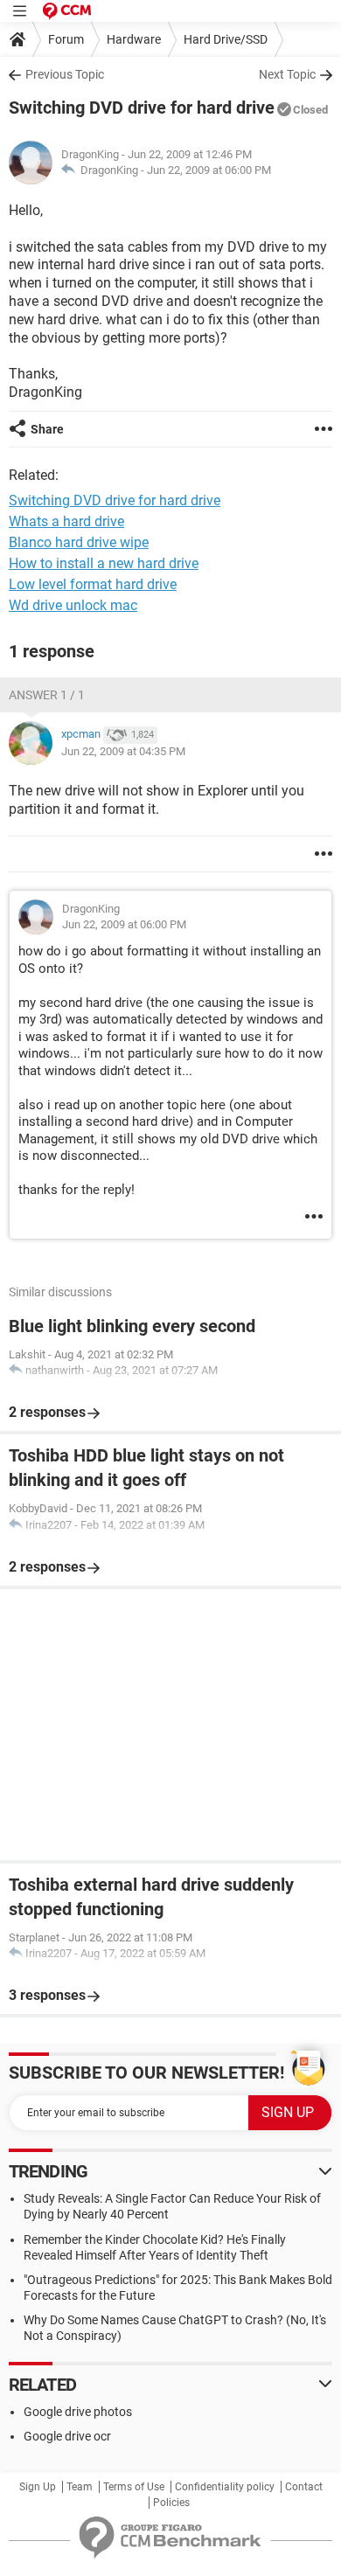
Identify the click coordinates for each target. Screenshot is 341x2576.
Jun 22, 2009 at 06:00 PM (209, 170)
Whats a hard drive (66, 521)
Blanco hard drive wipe (79, 542)
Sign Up (38, 2487)
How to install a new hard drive (104, 563)
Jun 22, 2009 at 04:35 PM (123, 751)
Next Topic (287, 74)
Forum (66, 39)
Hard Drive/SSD (226, 39)
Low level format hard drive (93, 584)
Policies (171, 2503)
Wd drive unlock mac (73, 605)
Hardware (134, 39)
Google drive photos (78, 2412)
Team (80, 2487)
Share (47, 429)
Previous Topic (65, 74)
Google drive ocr (67, 2436)
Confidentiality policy (225, 2487)
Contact (304, 2487)
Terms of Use (134, 2487)
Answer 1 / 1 (47, 695)
